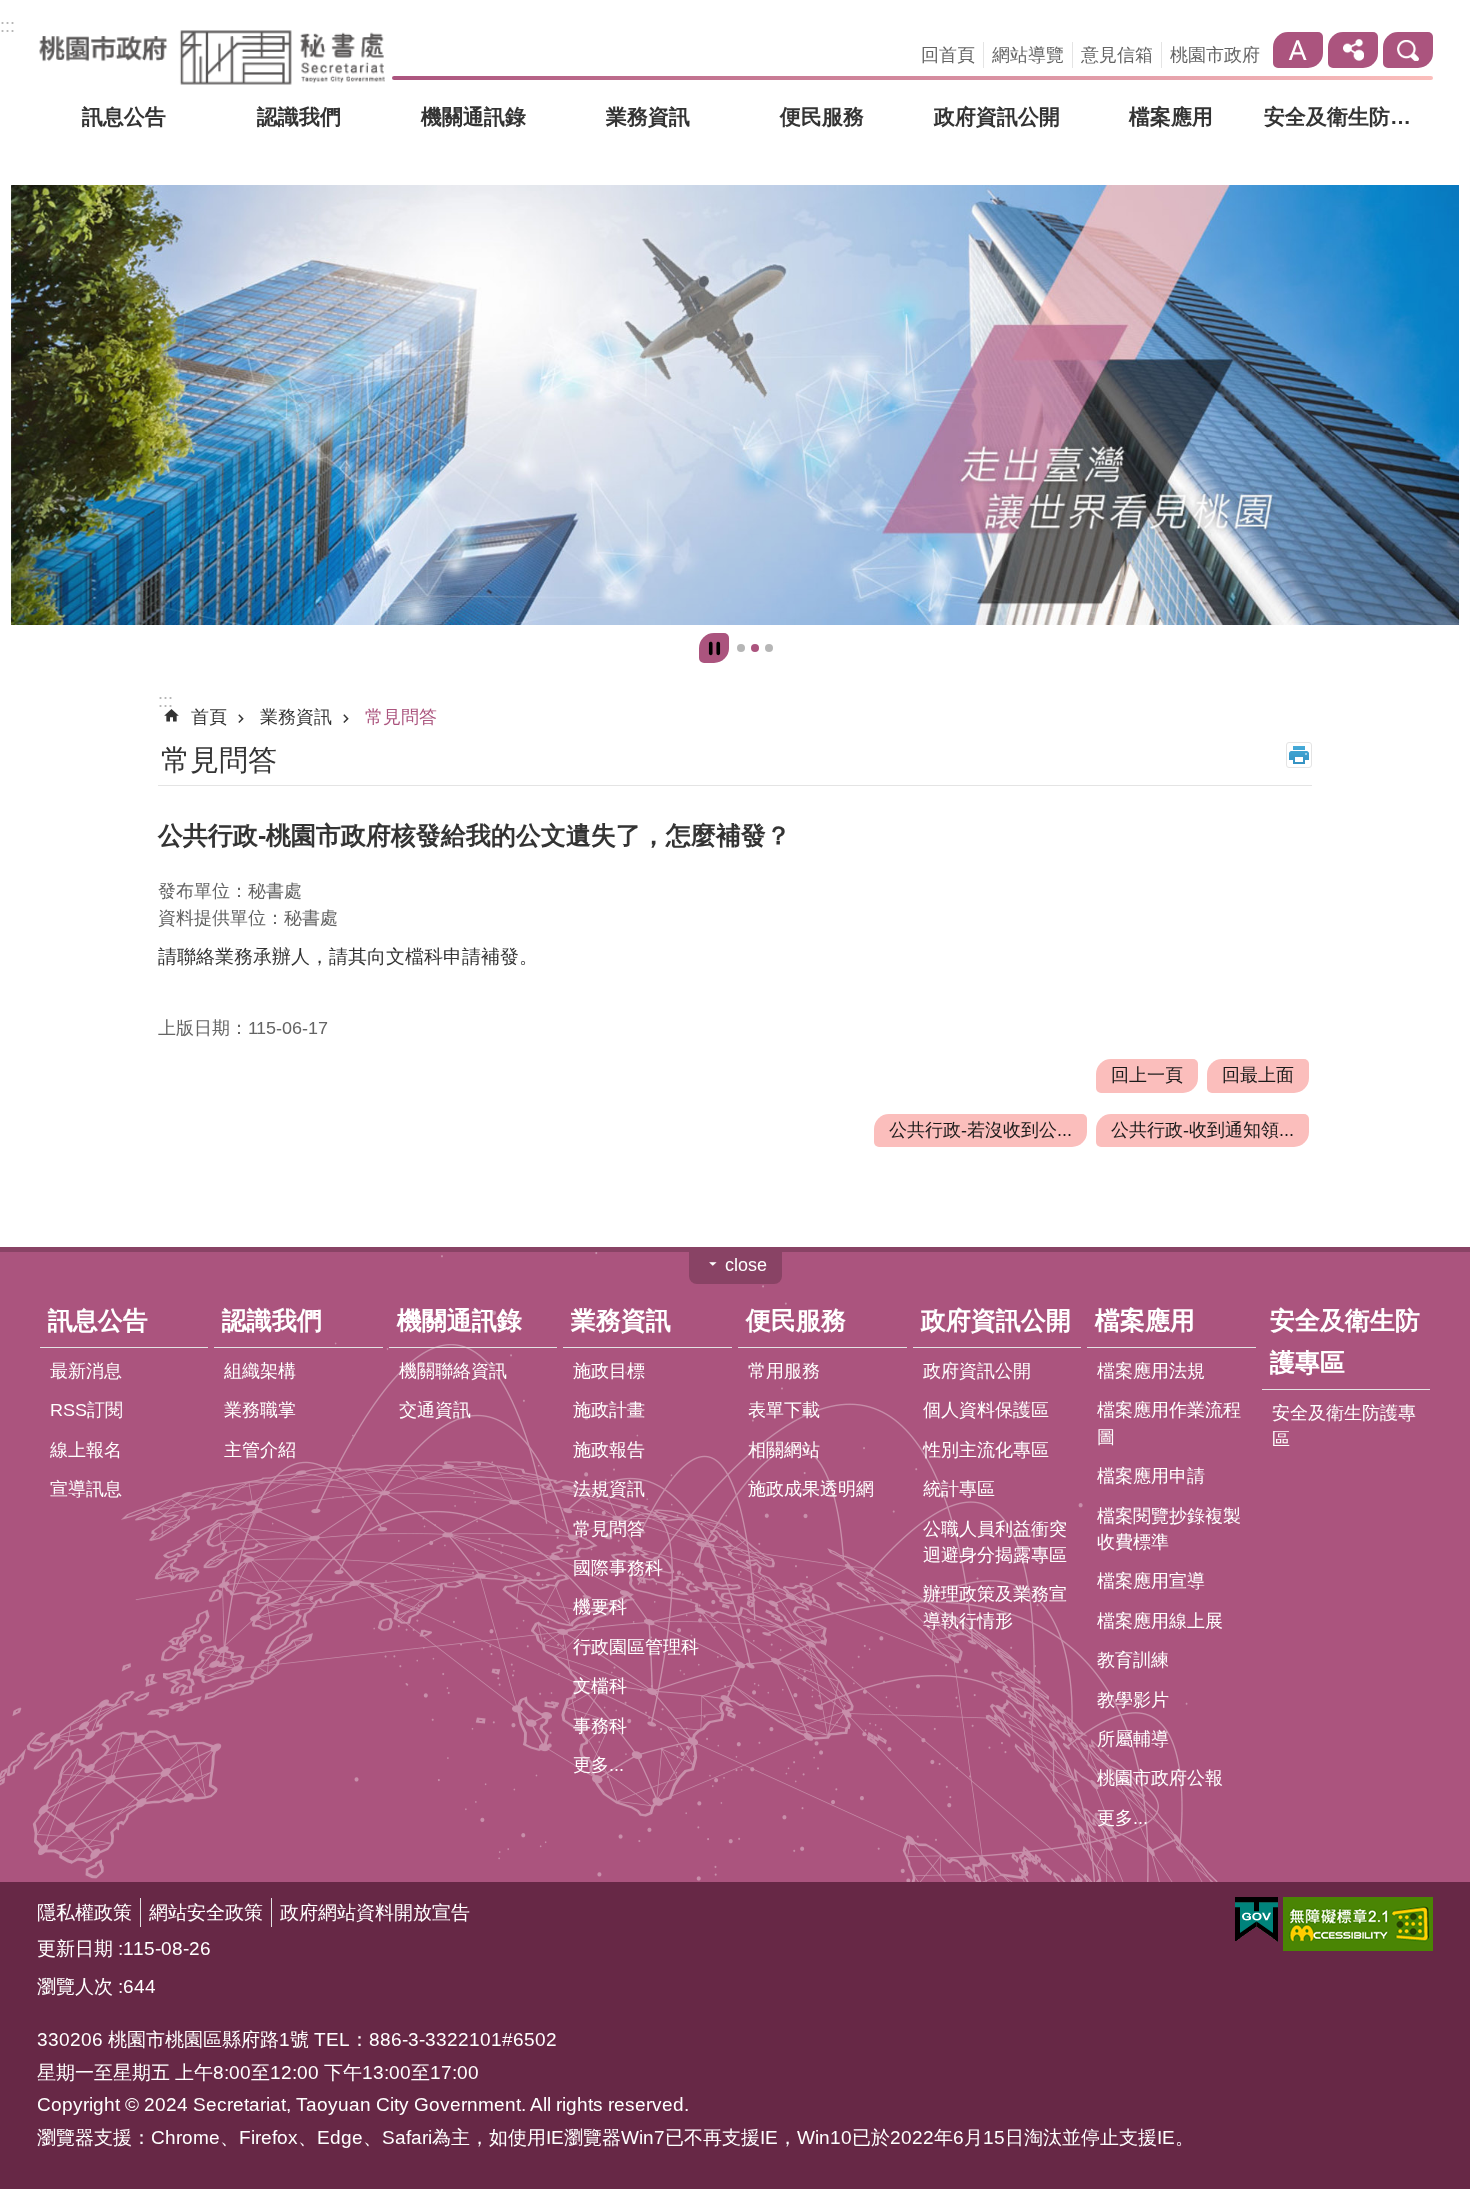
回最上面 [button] (1258, 1075)
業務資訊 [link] (648, 116)
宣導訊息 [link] (86, 1490)
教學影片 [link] (1133, 1700)
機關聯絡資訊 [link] (453, 1371)
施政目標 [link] (609, 1371)
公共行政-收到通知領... (1202, 1130)
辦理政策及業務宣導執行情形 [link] (995, 1608)
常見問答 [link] (401, 718)
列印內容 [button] (1299, 756)
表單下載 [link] (784, 1411)
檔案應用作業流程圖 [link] (1169, 1424)
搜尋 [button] (1408, 50)
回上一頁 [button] (1147, 1075)
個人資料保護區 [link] (986, 1411)
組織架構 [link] (260, 1371)
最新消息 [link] (86, 1371)
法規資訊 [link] (609, 1490)
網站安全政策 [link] (206, 1913)
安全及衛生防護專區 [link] (1349, 116)
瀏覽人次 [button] (75, 1987)
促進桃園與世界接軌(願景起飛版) (755, 649)
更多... (598, 1765)
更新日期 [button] (75, 1949)
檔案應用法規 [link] (1151, 1371)
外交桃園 (769, 649)
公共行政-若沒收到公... (980, 1130)
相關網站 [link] (784, 1450)
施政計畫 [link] (609, 1411)
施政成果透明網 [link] (811, 1490)
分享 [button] (1353, 50)
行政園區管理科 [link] (636, 1647)
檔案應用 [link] (1171, 116)
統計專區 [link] (959, 1490)
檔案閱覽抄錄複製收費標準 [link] (1169, 1529)
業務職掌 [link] (260, 1411)
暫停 (714, 649)
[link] (735, 405)
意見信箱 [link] (1117, 55)
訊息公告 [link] (124, 116)
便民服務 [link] (822, 116)
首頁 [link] (209, 718)
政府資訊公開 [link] (997, 116)
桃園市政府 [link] (1215, 55)
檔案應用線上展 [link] (1160, 1621)
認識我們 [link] (299, 116)
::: (7, 26)
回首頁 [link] (948, 55)
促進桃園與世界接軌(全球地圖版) (741, 649)
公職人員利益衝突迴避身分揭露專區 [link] (995, 1542)
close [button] (746, 1266)
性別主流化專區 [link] (986, 1450)
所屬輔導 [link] (1133, 1739)
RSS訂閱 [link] (86, 1411)
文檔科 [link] (600, 1687)
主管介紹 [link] (260, 1450)
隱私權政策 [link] (84, 1913)
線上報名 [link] (86, 1450)
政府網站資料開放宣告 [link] (375, 1913)
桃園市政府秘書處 (212, 57)
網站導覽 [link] (1028, 55)
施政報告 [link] (609, 1450)
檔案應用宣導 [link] (1151, 1582)
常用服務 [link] (784, 1371)
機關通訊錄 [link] (473, 116)
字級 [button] (1298, 50)
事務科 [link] (600, 1726)
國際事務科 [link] (618, 1568)
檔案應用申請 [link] (1151, 1477)
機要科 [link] (600, 1608)
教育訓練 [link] (1133, 1661)
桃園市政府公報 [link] (1160, 1779)
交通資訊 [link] (435, 1411)
